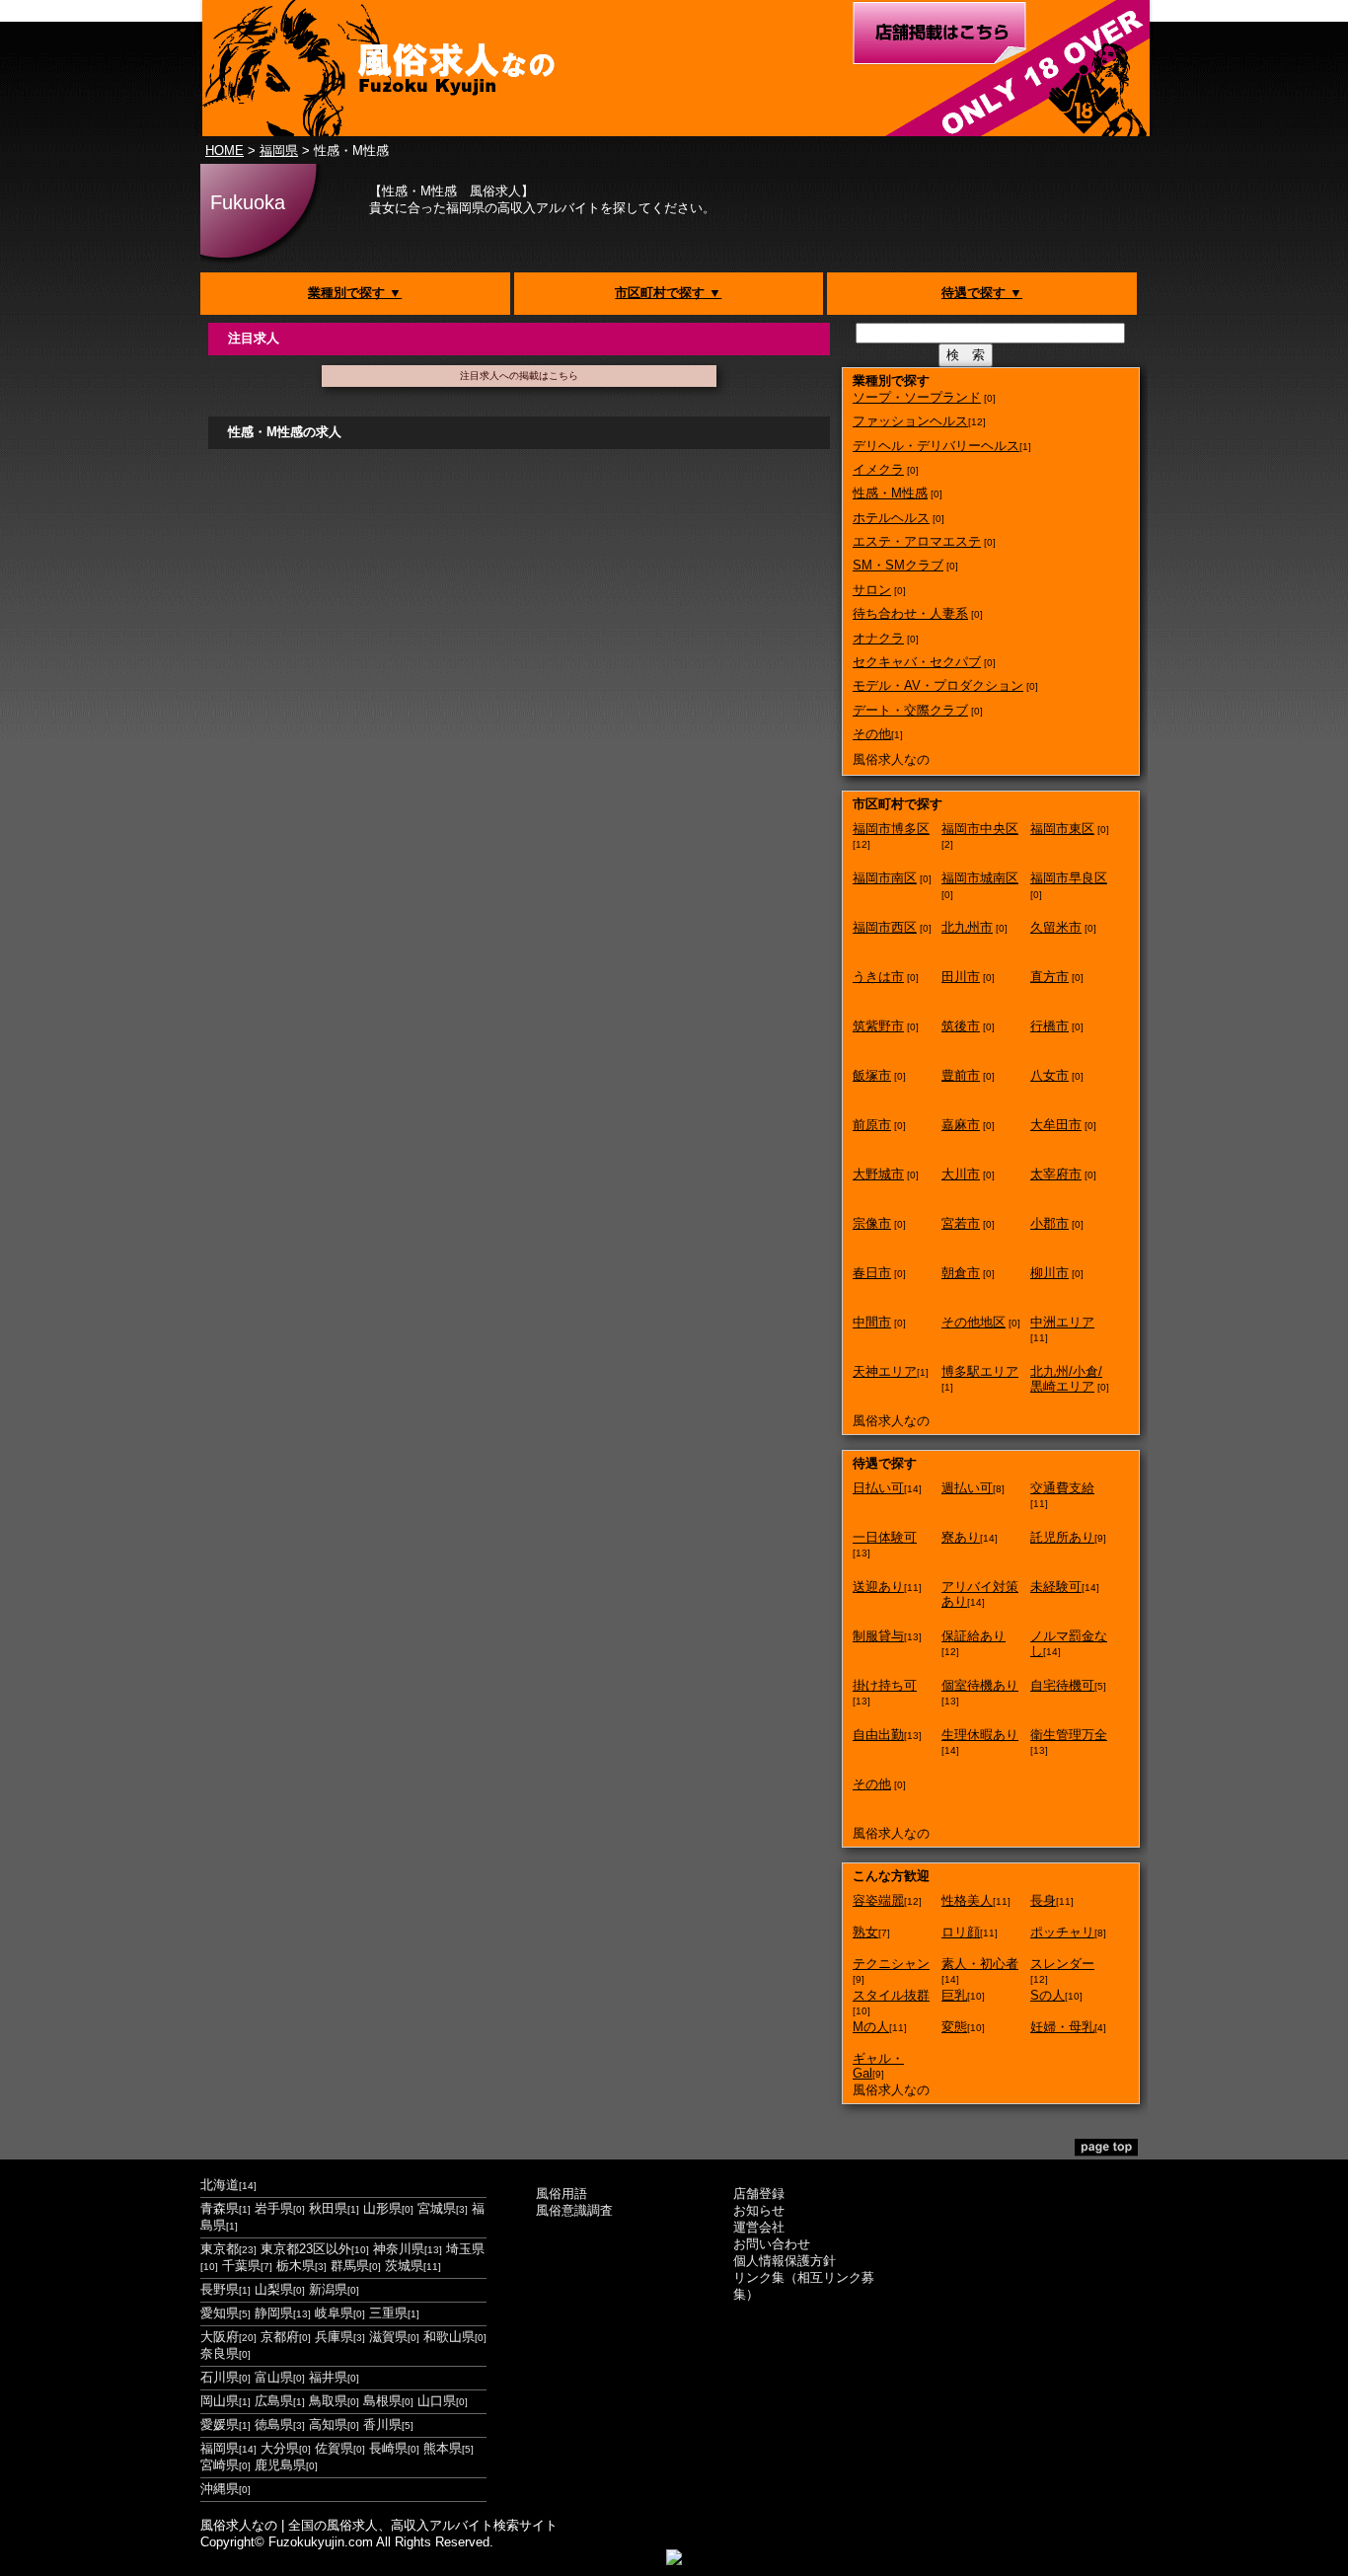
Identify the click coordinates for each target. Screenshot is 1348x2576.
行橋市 (1049, 1026)
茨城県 (404, 2266)
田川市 (961, 977)
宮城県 (437, 2208)
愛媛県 (220, 2424)
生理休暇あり (980, 1735)
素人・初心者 (980, 1964)
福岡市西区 (885, 927)
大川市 (961, 1174)
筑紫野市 (878, 1026)
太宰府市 (1056, 1174)
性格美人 (967, 1900)
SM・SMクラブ (898, 565)
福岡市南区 (885, 878)
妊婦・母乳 (1062, 2027)
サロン (872, 590)
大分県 (280, 2448)
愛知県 (220, 2313)
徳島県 (274, 2424)
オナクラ (878, 638)
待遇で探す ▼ (982, 293)
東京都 (220, 2249)
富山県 (274, 2377)
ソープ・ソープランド (917, 397)
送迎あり (878, 1587)
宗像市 (872, 1223)
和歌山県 (449, 2337)
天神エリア (885, 1371)
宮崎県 (220, 2465)
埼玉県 (465, 2249)
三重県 (388, 2313)
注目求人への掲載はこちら (519, 376)
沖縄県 (220, 2489)
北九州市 (967, 927)
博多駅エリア (980, 1371)
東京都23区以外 (306, 2249)
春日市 (872, 1273)
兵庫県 (334, 2337)
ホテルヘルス (891, 518)
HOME (225, 151)
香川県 (382, 2424)
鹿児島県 (280, 2465)
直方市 (1049, 977)
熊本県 (443, 2448)
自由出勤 (878, 1735)
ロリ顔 (961, 1932)
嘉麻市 (961, 1125)
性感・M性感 (890, 493)
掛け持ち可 (885, 1685)
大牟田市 (1056, 1125)
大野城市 (878, 1174)
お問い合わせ (772, 2244)
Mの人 (871, 2027)
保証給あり (974, 1636)
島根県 (382, 2401)
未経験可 (1056, 1587)
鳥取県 (328, 2401)
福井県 (328, 2377)
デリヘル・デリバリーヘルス (936, 446)
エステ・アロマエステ (917, 541)
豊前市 (961, 1075)
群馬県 (350, 2266)
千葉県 (241, 2266)
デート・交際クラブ (910, 710)
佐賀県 (334, 2448)
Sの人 (1048, 1995)
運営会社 (759, 2227)
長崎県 (388, 2448)
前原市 (872, 1125)
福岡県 (279, 151)
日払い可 (878, 1488)
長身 (1043, 1900)
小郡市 (1049, 1223)
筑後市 (961, 1026)
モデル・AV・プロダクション (938, 685)
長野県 (220, 2289)
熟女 (865, 1932)
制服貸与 (878, 1636)
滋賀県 (388, 2337)
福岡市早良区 (1069, 878)
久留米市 (1056, 927)
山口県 (437, 2401)
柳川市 (1049, 1273)
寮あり (961, 1537)
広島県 (274, 2401)
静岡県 (274, 2313)
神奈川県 (399, 2249)
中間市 (872, 1322)
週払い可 (967, 1488)
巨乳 (954, 1995)
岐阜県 (334, 2313)
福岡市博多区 (891, 829)
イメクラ (878, 469)
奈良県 (220, 2353)
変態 (954, 2027)
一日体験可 (885, 1537)
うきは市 (878, 977)
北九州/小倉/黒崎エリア (1066, 1379)
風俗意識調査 (574, 2210)
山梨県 (274, 2289)
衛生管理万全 (1069, 1735)
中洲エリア (1062, 1322)
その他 (872, 734)
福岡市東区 (1062, 829)
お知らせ (759, 2210)
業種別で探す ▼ (355, 293)
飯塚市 (872, 1075)
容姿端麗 (878, 1900)
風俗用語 (562, 2194)
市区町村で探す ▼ (668, 293)
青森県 (220, 2208)
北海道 (220, 2185)
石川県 (220, 2377)
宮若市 (961, 1223)
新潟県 (328, 2289)
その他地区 (974, 1322)
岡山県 (220, 2401)
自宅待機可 (1062, 1685)
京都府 (280, 2337)
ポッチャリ (1062, 1932)
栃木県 (296, 2266)
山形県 (382, 2208)
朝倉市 (961, 1273)
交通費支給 (1062, 1488)
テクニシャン (891, 1964)
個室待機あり (980, 1685)
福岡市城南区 (980, 878)
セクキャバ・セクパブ (917, 662)
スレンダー (1062, 1964)
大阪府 (220, 2337)
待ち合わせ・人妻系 (910, 613)
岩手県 (274, 2208)
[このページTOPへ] (1106, 2152)
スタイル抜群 (891, 1995)
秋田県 (328, 2208)
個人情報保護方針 (785, 2261)
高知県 (328, 2424)
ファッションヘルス (910, 421)
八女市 (1049, 1075)
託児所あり (1062, 1537)
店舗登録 (759, 2194)
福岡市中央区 (980, 829)
